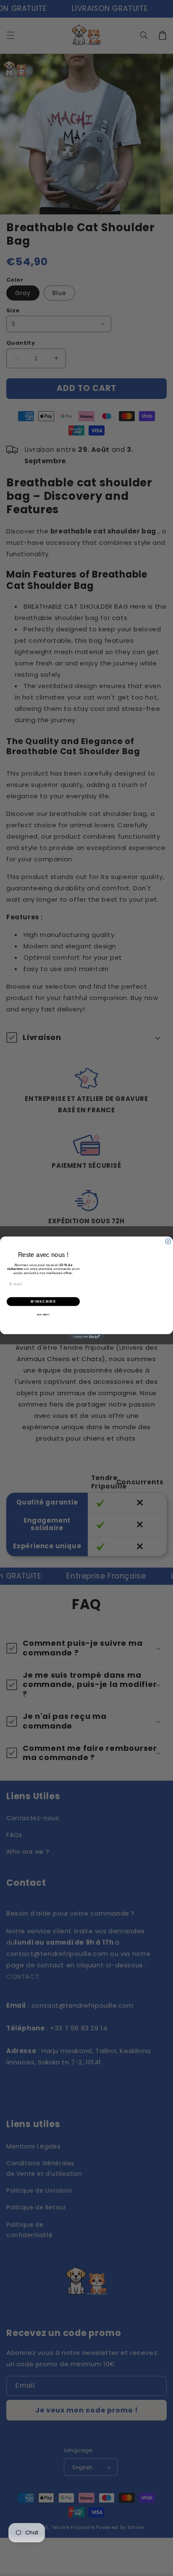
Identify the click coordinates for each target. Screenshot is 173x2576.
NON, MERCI (43, 1315)
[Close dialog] (168, 1242)
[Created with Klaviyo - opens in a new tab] (87, 1337)
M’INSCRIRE (43, 1302)
